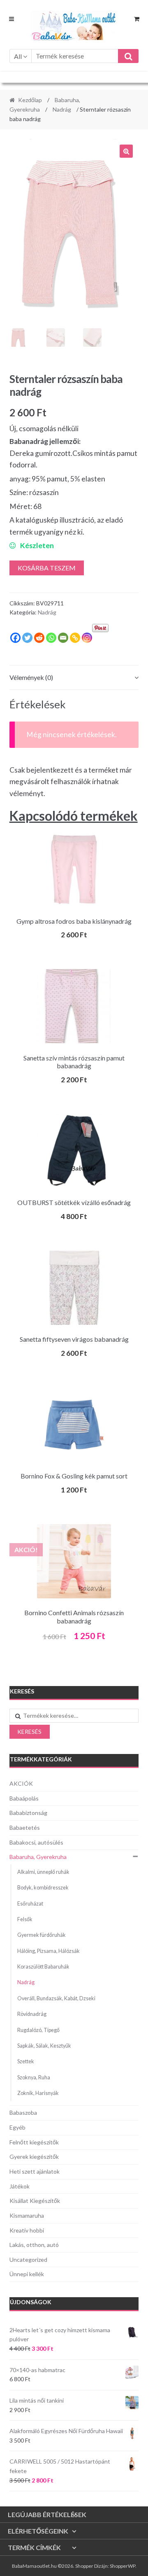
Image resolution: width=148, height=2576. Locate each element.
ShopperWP (123, 2566)
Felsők (25, 1919)
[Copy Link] (75, 638)
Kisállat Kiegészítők (35, 2201)
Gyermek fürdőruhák (42, 1935)
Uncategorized (28, 2260)
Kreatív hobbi (27, 2230)
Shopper (84, 2566)
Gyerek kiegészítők (34, 2157)
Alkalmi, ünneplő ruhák (43, 1872)
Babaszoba (23, 2112)
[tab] (74, 678)
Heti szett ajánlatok (35, 2171)
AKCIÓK (21, 1783)
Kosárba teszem (47, 568)
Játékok (20, 2186)
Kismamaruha (27, 2215)
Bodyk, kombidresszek (43, 1888)
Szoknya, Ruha (34, 2077)
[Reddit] (39, 638)
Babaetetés (25, 1827)
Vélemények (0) (31, 677)
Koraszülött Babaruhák (43, 1967)
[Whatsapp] (51, 638)
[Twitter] (27, 638)
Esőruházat (30, 1904)
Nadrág (62, 109)
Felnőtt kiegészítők (34, 2142)
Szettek (26, 2061)
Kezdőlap (30, 100)
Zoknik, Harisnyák (38, 2093)
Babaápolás (24, 1798)
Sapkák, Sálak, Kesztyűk (44, 2046)
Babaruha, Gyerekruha (38, 1857)
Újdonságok (31, 2302)
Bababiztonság (28, 1813)
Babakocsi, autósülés (36, 1842)
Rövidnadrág (32, 2014)
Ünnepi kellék (27, 2274)
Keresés (29, 1732)
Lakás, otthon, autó (34, 2245)
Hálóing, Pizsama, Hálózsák (49, 1951)
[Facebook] (15, 638)
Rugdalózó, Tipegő (38, 2030)
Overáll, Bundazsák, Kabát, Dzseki (56, 1998)
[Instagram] (87, 638)
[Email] (63, 638)
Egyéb (17, 2127)
